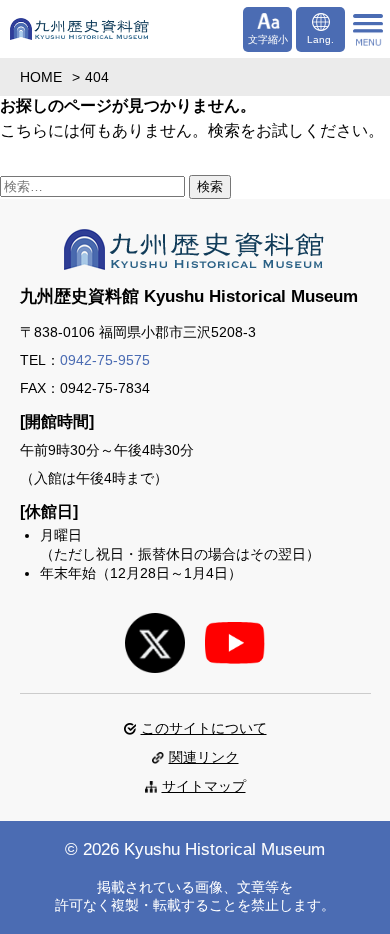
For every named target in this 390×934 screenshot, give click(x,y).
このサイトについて (204, 728)
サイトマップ (204, 786)
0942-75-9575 (105, 360)
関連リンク (204, 757)
